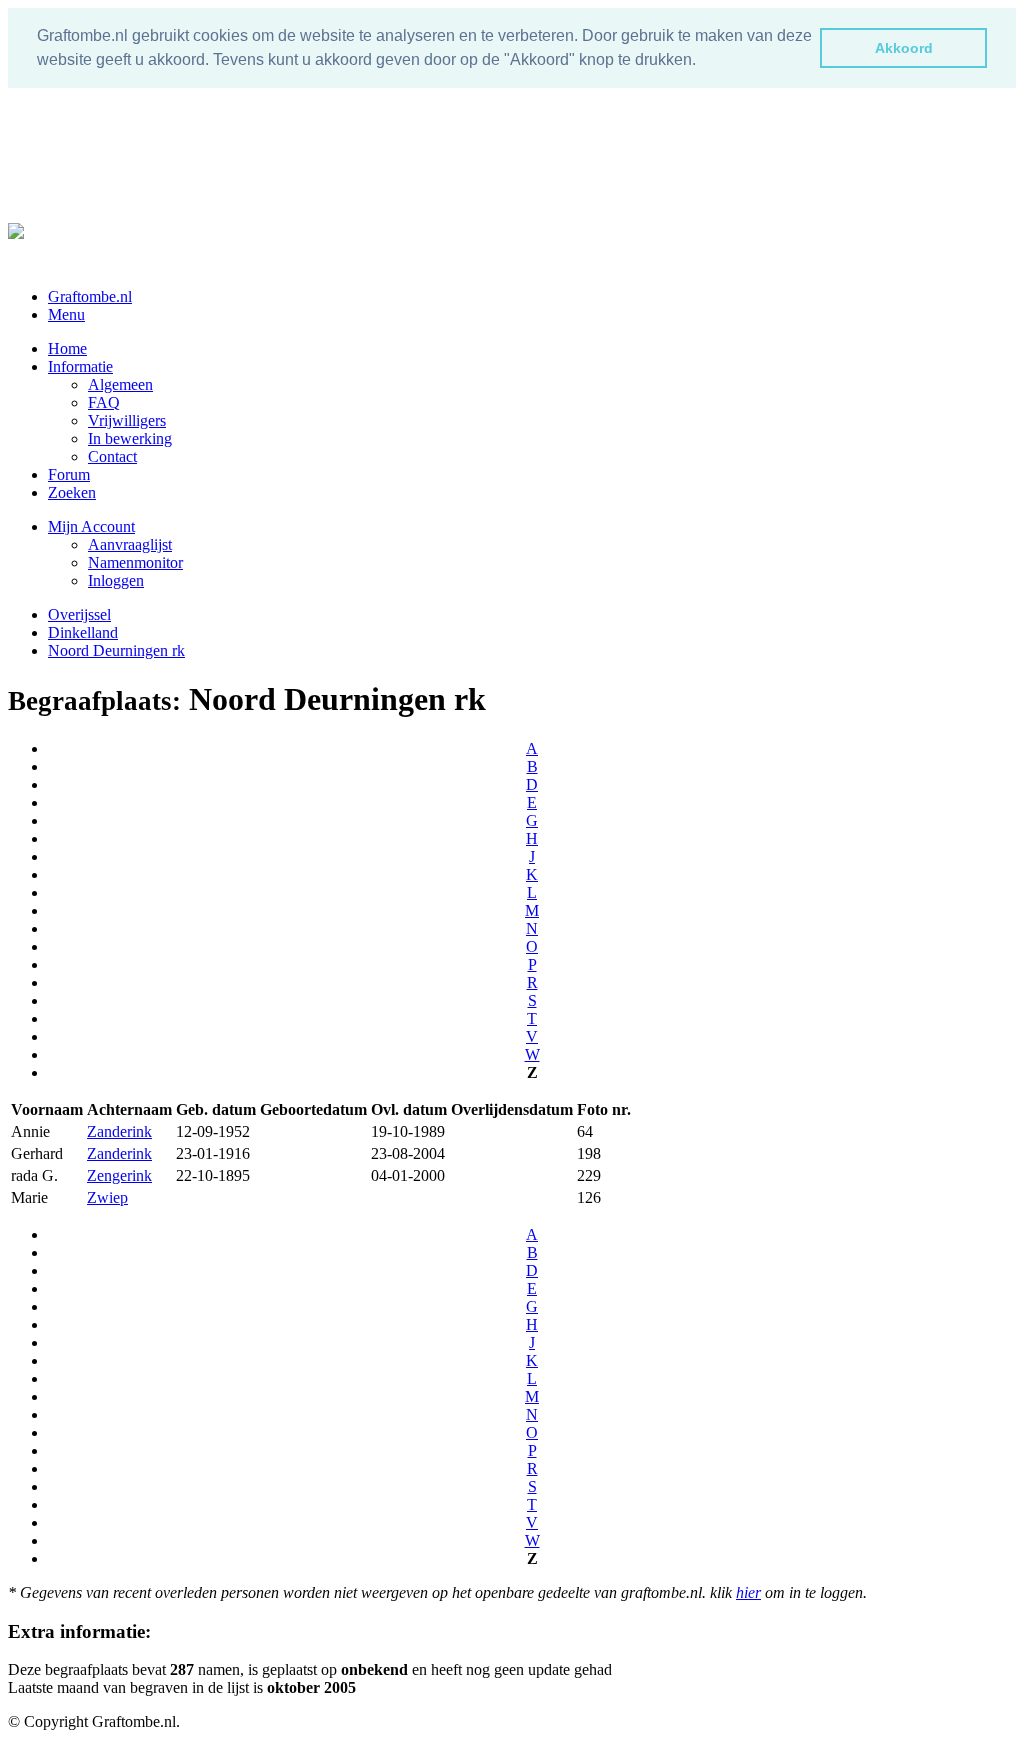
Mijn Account (91, 526)
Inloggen (116, 580)
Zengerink (119, 1175)
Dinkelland (83, 632)
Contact (112, 456)
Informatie (80, 366)
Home (67, 348)
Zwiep (107, 1197)
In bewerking (130, 438)
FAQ (104, 402)
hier (748, 1592)
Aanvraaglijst (130, 544)
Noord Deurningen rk (116, 650)
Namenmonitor (135, 562)
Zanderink (119, 1131)
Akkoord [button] (904, 48)
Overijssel (79, 614)
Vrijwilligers (127, 420)
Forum (69, 474)
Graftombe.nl (90, 296)
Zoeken (72, 492)
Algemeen (120, 384)
